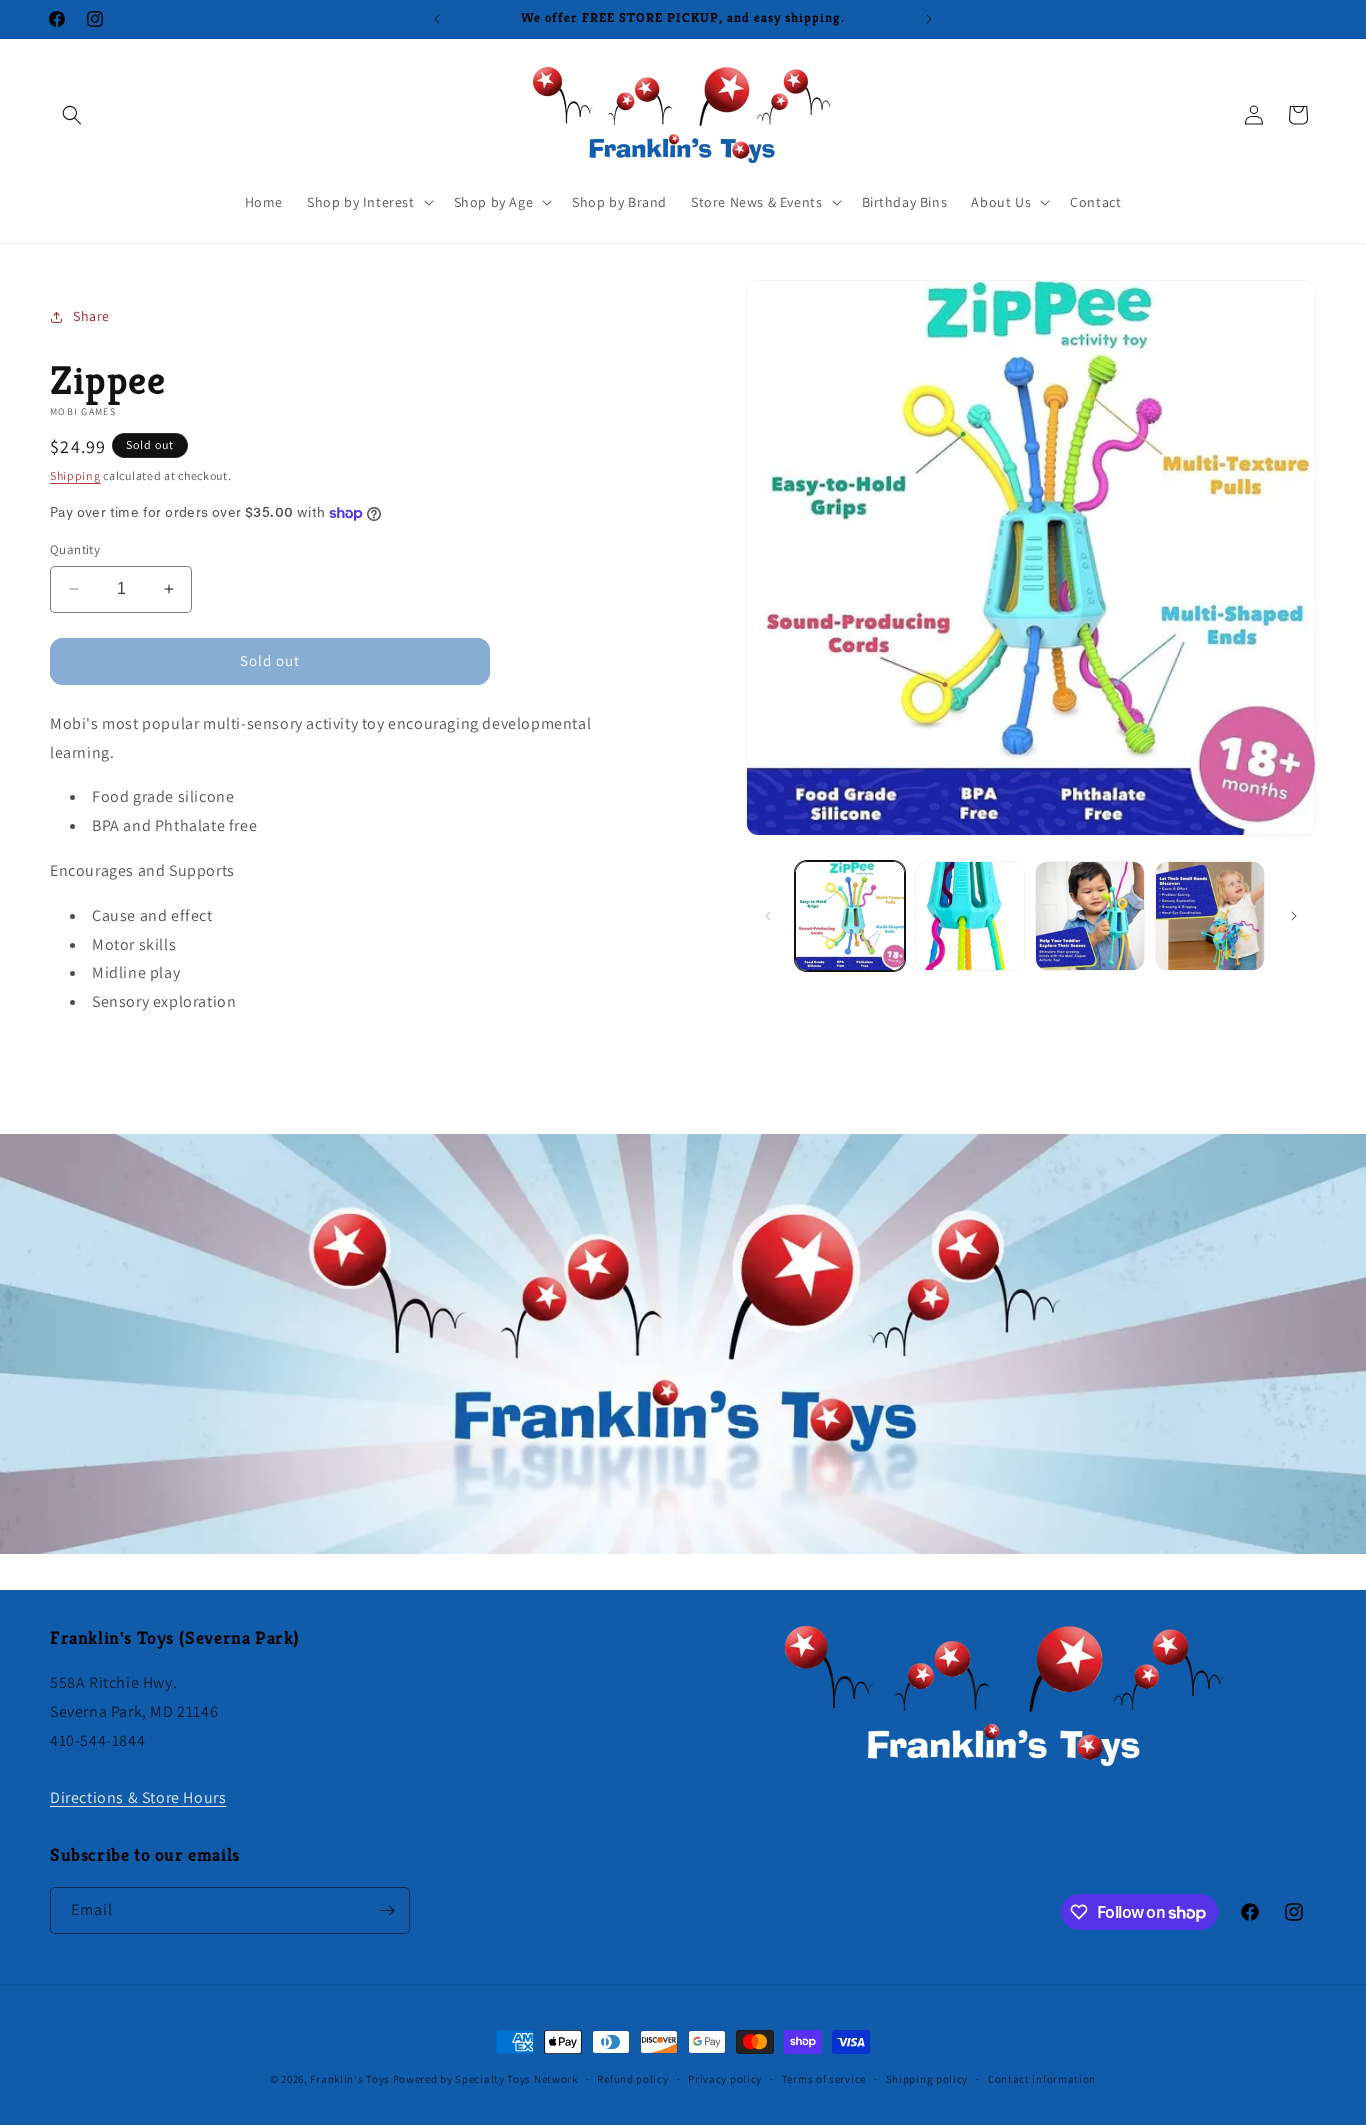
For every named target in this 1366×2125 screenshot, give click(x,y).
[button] (72, 115)
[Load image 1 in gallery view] (850, 916)
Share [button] (91, 316)
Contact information (1042, 2079)
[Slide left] (768, 916)
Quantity (75, 549)
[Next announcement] (929, 19)
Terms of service (824, 2079)
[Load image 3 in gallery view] (1090, 916)
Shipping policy (927, 2079)
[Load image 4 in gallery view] (1210, 916)
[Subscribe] (387, 1910)
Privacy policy (725, 2079)
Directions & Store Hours (138, 1797)
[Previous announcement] (437, 19)
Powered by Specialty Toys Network (485, 2079)
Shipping (75, 475)
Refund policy (632, 2079)
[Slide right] (1294, 916)
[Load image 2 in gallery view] (970, 916)
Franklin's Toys (350, 2079)
